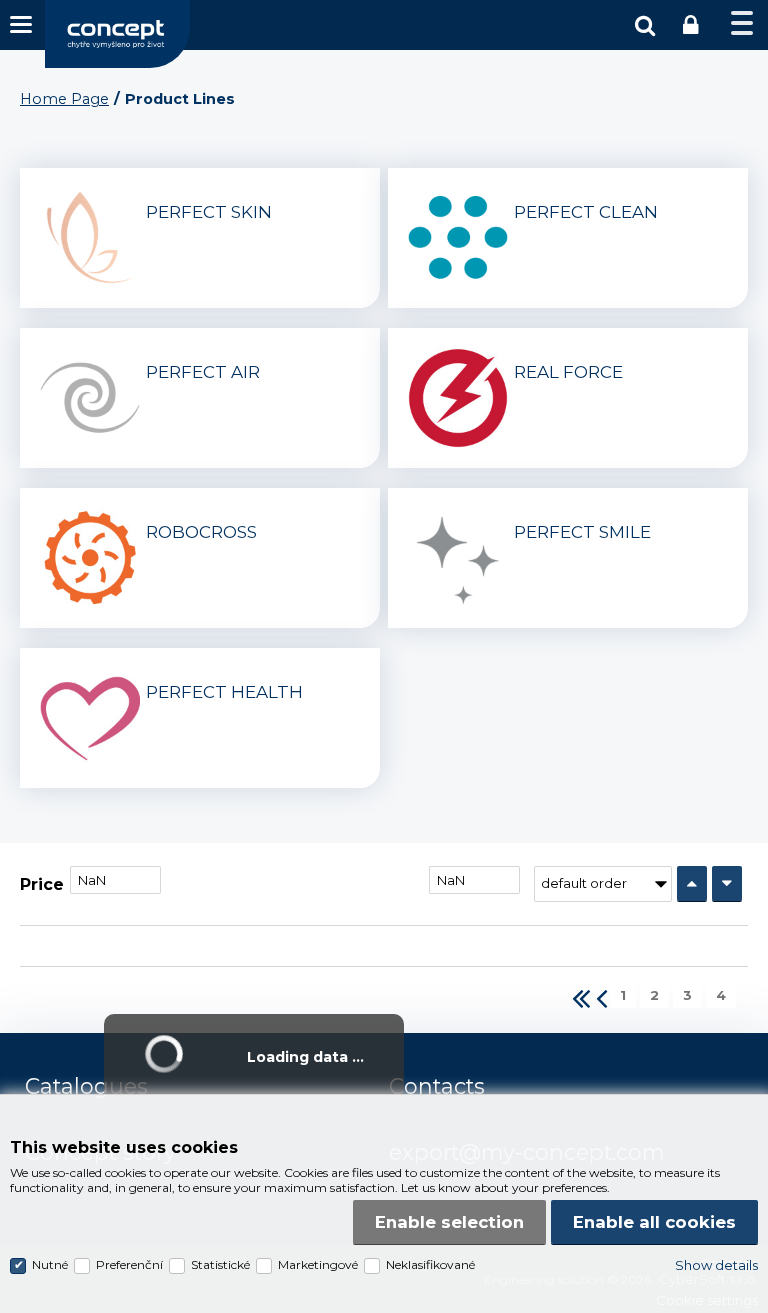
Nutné (50, 1264)
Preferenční (129, 1264)
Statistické (220, 1264)
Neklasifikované (430, 1264)
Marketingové (318, 1264)
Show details (716, 1265)
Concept (117, 34)
